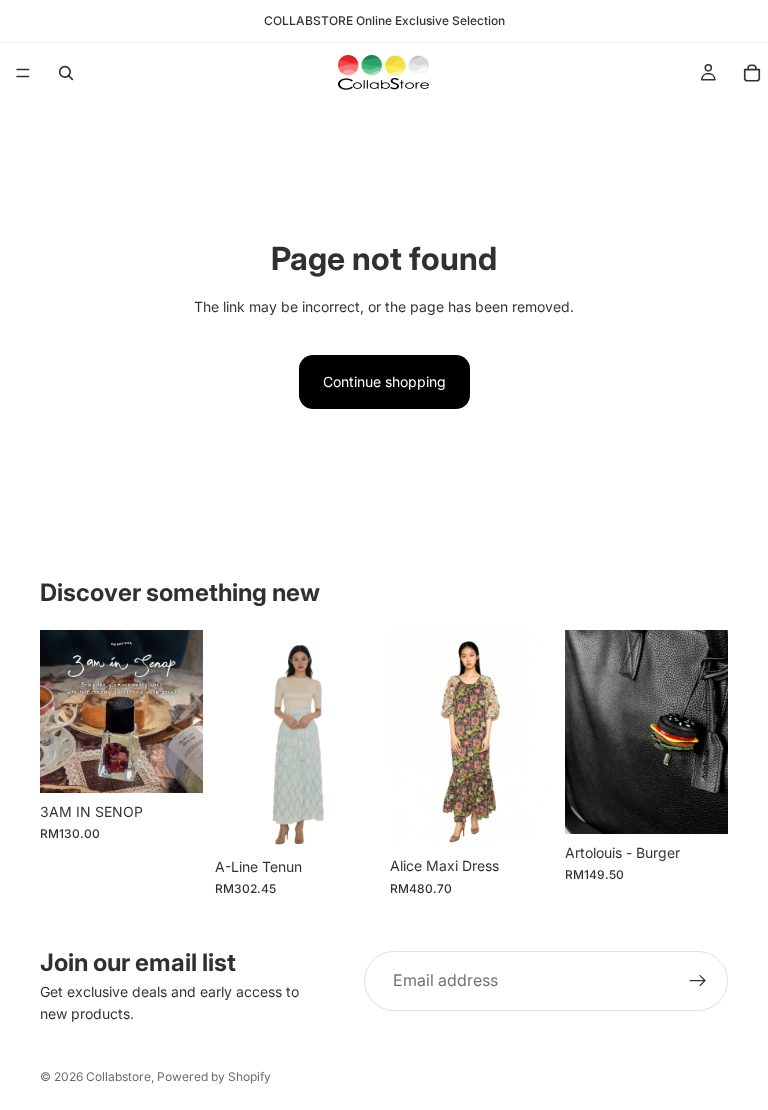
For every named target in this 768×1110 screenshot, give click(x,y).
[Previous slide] (62, 711)
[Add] (172, 762)
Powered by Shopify (214, 1076)
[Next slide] (181, 711)
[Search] (66, 73)
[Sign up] (698, 981)
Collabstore (118, 1076)
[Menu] (23, 73)
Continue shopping (384, 381)
